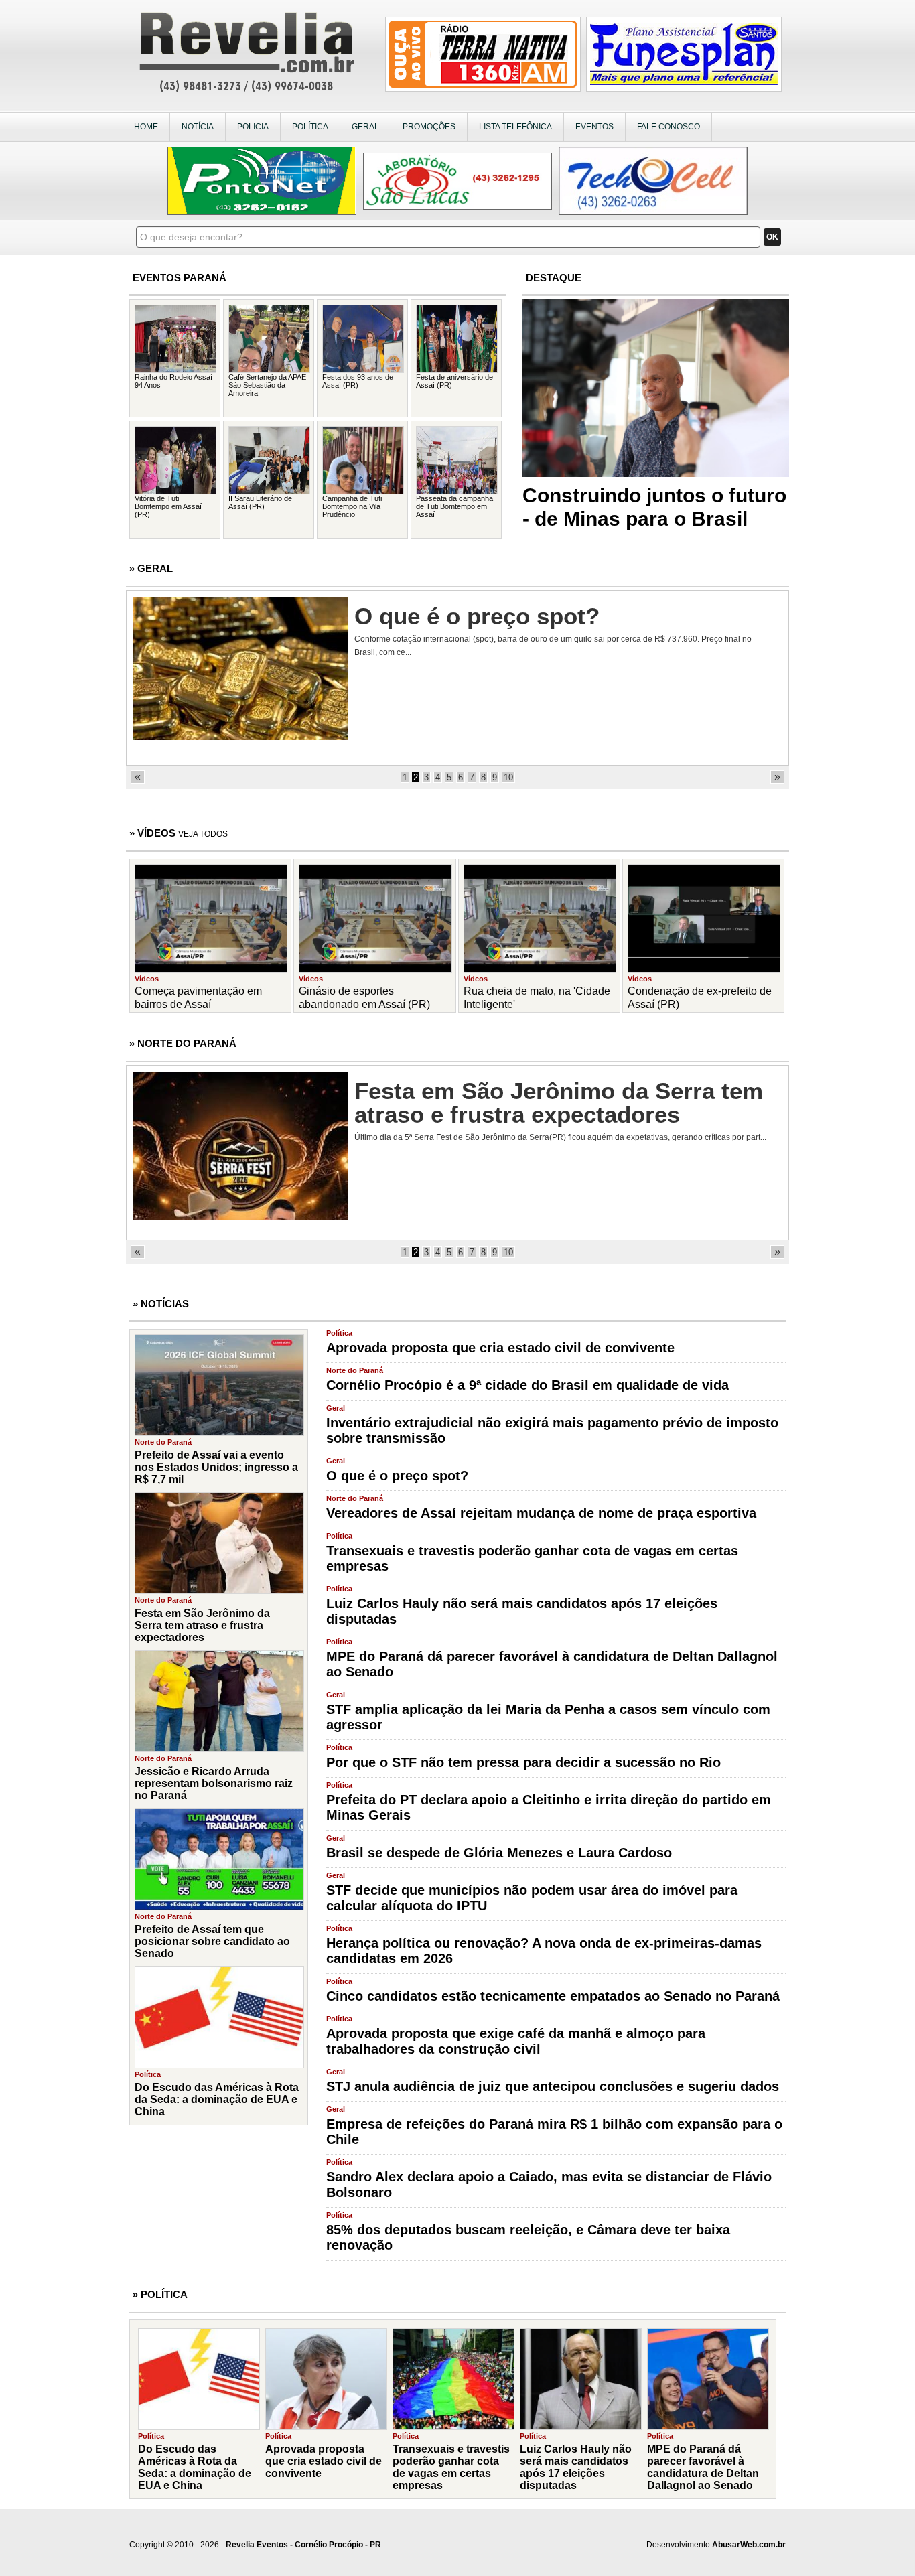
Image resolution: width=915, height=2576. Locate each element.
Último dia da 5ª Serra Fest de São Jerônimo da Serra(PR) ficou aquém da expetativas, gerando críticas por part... (560, 1137)
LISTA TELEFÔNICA (515, 127)
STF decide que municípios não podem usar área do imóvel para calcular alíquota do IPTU (532, 1898)
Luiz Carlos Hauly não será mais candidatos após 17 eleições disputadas (522, 1611)
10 (508, 777)
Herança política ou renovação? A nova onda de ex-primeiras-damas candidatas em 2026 (544, 1951)
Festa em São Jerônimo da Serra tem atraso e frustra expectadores (559, 1102)
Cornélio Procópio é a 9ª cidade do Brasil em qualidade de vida (527, 1385)
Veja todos (203, 834)
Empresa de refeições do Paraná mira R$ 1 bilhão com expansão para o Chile (554, 2132)
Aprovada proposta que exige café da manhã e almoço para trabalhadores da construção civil (516, 2041)
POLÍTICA (310, 127)
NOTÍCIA (198, 127)
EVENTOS (594, 127)
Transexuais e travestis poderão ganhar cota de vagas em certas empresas (532, 1558)
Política (339, 1333)
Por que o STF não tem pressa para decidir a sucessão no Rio (523, 1762)
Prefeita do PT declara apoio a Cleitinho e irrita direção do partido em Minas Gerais (549, 1807)
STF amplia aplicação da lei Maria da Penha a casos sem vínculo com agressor (548, 1717)
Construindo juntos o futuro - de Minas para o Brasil (654, 507)
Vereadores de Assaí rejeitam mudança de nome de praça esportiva (541, 1513)
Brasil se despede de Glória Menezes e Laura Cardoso (499, 1853)
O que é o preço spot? (477, 616)
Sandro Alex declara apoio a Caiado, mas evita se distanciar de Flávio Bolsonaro (549, 2185)
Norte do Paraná (355, 1370)
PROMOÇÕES (429, 127)
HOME (146, 127)
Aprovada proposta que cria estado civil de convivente (500, 1348)
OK (772, 237)
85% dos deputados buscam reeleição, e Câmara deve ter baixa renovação (528, 2237)
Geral (336, 1408)
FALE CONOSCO (668, 127)
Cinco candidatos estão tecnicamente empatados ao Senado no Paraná (553, 1996)
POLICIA (253, 127)
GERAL (365, 127)
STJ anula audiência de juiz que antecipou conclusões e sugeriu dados (553, 2086)
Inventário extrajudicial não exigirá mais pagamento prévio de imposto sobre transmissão (552, 1430)
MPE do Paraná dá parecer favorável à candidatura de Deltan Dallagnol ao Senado (552, 1664)
